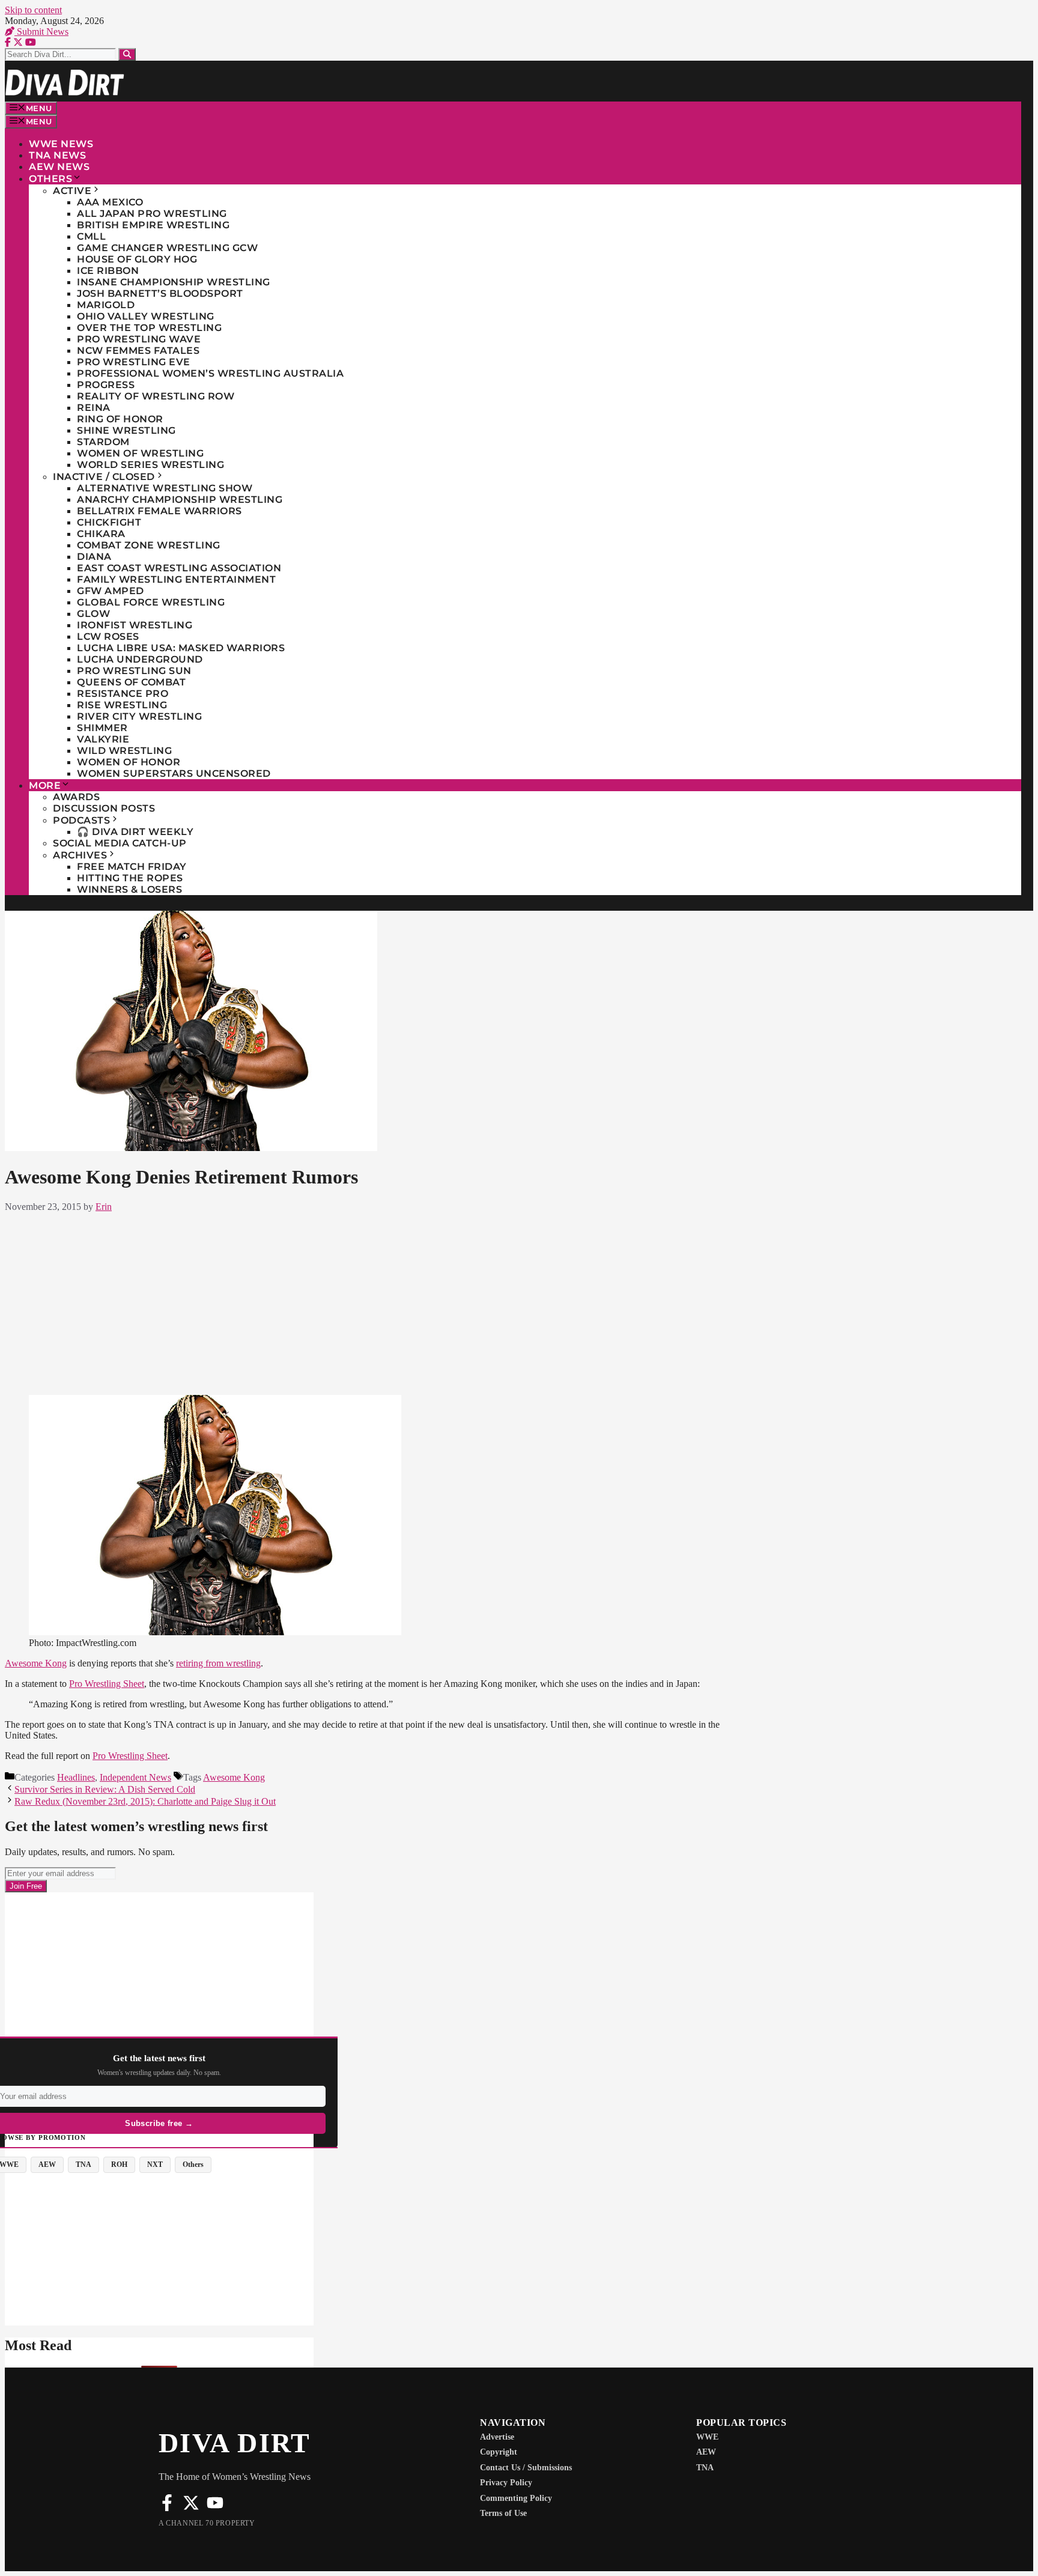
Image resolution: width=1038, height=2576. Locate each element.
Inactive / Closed (104, 477)
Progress (106, 385)
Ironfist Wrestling (135, 625)
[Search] (127, 54)
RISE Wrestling (122, 705)
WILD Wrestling (124, 751)
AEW (706, 2452)
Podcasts (81, 820)
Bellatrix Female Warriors (159, 511)
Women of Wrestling (140, 453)
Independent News (135, 1777)
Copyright (499, 2452)
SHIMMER (102, 728)
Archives (80, 855)
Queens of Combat (131, 682)
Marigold (106, 305)
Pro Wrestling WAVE (139, 339)
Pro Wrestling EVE (134, 362)
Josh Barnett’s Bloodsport (160, 293)
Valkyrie (103, 739)
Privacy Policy (506, 2483)
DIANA (94, 557)
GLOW (93, 614)
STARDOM (103, 442)
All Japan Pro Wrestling (152, 214)
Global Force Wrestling (151, 602)
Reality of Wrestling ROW (156, 396)
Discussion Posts (104, 808)
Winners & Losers (129, 889)
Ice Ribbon (108, 271)
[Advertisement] (365, 1301)
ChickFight (109, 522)
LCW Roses (108, 636)
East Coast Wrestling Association (179, 568)
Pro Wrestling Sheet (107, 1684)
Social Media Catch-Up (120, 843)
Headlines (76, 1777)
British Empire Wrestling (153, 225)
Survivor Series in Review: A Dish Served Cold (105, 1789)
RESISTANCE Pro (123, 694)
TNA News (57, 155)
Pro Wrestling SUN (134, 671)
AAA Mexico (110, 202)
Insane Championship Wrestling (174, 282)
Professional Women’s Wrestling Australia (210, 373)
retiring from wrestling (218, 1663)
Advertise (497, 2437)
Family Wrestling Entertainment (176, 579)
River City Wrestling (139, 716)
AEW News (59, 167)
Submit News (41, 32)
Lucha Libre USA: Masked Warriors (181, 648)
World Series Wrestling (150, 465)
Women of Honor (129, 762)
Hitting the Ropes (130, 878)
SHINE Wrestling (126, 430)
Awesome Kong (36, 1663)
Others (50, 179)
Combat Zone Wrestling (149, 545)
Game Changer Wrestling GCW (167, 248)
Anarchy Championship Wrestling (180, 500)
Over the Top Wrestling (149, 328)
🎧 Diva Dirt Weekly (135, 832)
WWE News (61, 144)
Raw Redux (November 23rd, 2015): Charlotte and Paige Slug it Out (145, 1801)
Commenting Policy (516, 2498)
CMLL (91, 236)
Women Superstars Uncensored (174, 773)
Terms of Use (503, 2513)
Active (72, 191)
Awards (76, 797)
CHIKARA (101, 534)
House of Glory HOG (137, 259)
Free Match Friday (132, 867)
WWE (707, 2437)
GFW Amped (111, 591)
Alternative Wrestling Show (165, 488)
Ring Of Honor (120, 419)
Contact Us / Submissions (526, 2468)
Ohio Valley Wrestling (146, 316)
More (45, 785)
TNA (705, 2468)
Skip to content (33, 10)
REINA (94, 408)
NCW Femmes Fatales (138, 351)
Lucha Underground (140, 659)
